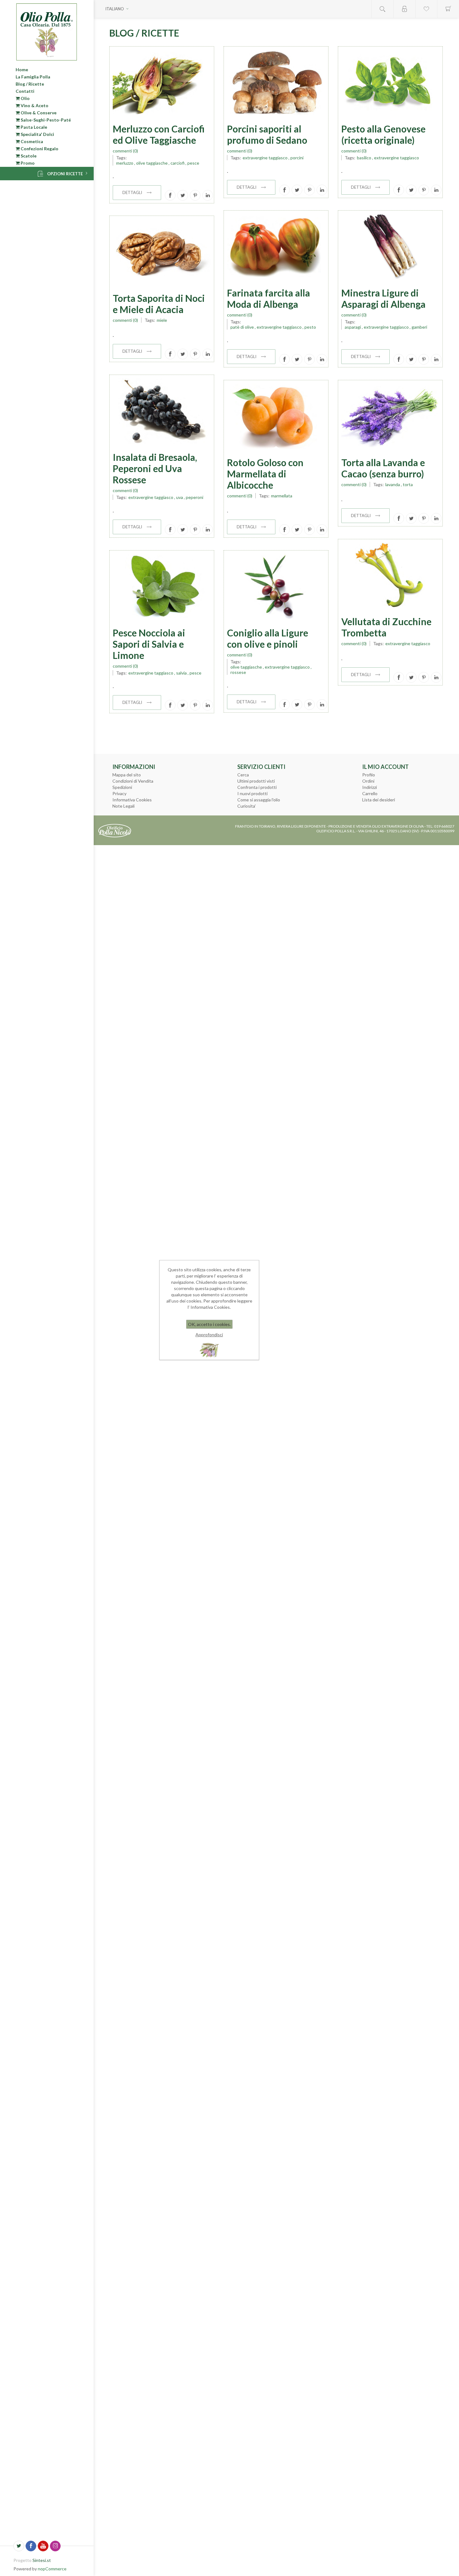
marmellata (282, 496)
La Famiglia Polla (33, 77)
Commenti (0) (125, 151)
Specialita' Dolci (37, 134)
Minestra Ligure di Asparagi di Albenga (383, 298)
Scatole (28, 156)
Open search (383, 9)
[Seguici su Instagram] (55, 2546)
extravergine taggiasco (265, 158)
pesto (310, 327)
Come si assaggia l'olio (259, 800)
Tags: (121, 158)
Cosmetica (31, 141)
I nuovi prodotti (252, 793)
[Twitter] (19, 2546)
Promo (27, 163)
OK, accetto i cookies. (209, 1324)
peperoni (195, 497)
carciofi (178, 163)
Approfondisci (209, 1335)
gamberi (419, 327)
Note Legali (123, 806)
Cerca (243, 775)
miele (162, 320)
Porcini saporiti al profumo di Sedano (267, 134)
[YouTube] (43, 2546)
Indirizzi (370, 787)
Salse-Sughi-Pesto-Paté (45, 120)
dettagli (132, 192)
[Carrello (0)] (448, 9)
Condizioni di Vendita (133, 781)
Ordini (368, 781)
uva (180, 497)
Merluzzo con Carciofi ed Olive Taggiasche (159, 134)
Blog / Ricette (30, 84)
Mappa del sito (127, 775)
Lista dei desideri (379, 800)
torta (408, 484)
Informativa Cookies (132, 800)
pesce (193, 163)
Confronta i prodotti (257, 787)
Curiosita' (247, 806)
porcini (297, 158)
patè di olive (242, 327)
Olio (25, 98)
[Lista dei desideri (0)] (426, 9)
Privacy (119, 793)
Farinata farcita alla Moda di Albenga (269, 298)
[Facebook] (31, 2546)
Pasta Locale (33, 127)
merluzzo (125, 163)
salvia (181, 673)
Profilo (369, 775)
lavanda (393, 484)
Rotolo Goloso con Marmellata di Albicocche (265, 474)
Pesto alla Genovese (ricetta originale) (383, 134)
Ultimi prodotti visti (256, 781)
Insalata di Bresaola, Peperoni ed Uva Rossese (155, 468)
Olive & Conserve (38, 113)
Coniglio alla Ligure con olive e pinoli (268, 638)
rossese (238, 672)
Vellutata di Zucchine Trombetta (386, 627)
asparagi (353, 327)
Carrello (370, 793)
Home (22, 70)
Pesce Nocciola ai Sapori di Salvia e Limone (149, 644)
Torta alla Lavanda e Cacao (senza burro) (383, 468)
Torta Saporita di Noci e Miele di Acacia (159, 304)
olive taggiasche (152, 163)
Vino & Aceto (34, 105)
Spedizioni (122, 787)
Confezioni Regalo (39, 149)
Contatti (25, 91)
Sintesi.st (42, 2560)
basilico (364, 158)
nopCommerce (52, 2569)
